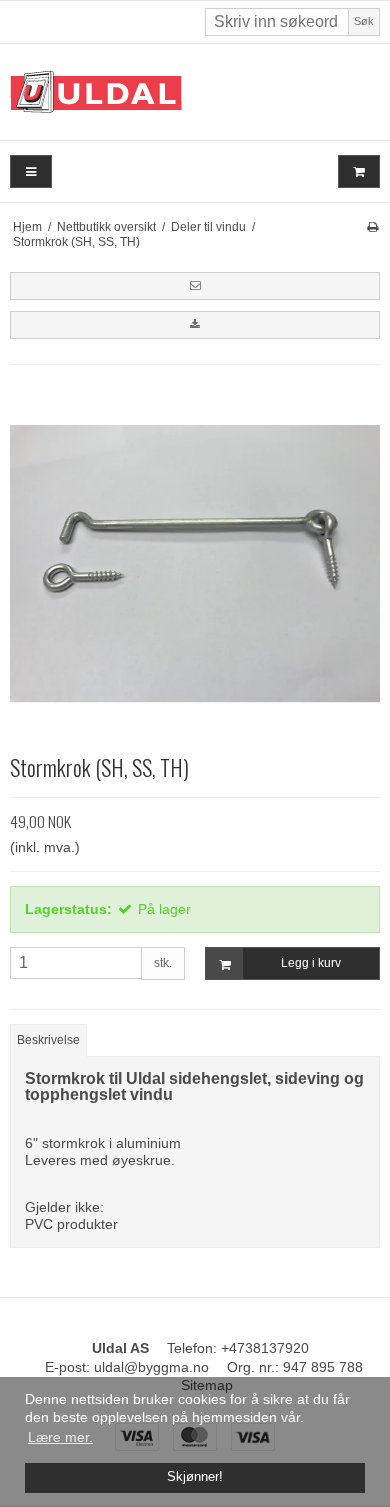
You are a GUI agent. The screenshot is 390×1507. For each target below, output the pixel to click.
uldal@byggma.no (151, 1367)
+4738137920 (265, 1348)
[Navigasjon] (31, 171)
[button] (195, 286)
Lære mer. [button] (60, 1437)
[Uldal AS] (195, 92)
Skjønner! (195, 1477)
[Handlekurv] (359, 171)
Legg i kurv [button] (311, 963)
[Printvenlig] (372, 227)
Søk (364, 21)
